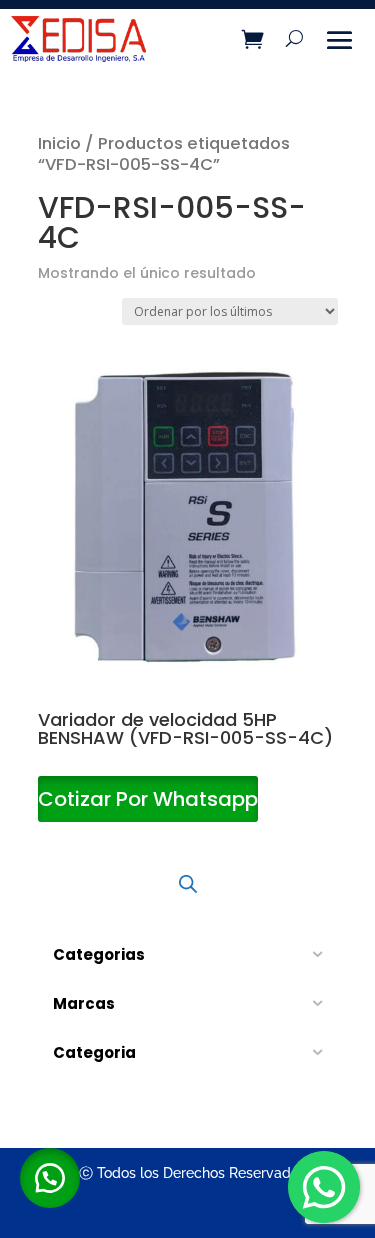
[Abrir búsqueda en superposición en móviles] (188, 884)
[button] (50, 1178)
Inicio (59, 143)
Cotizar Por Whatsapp (148, 799)
